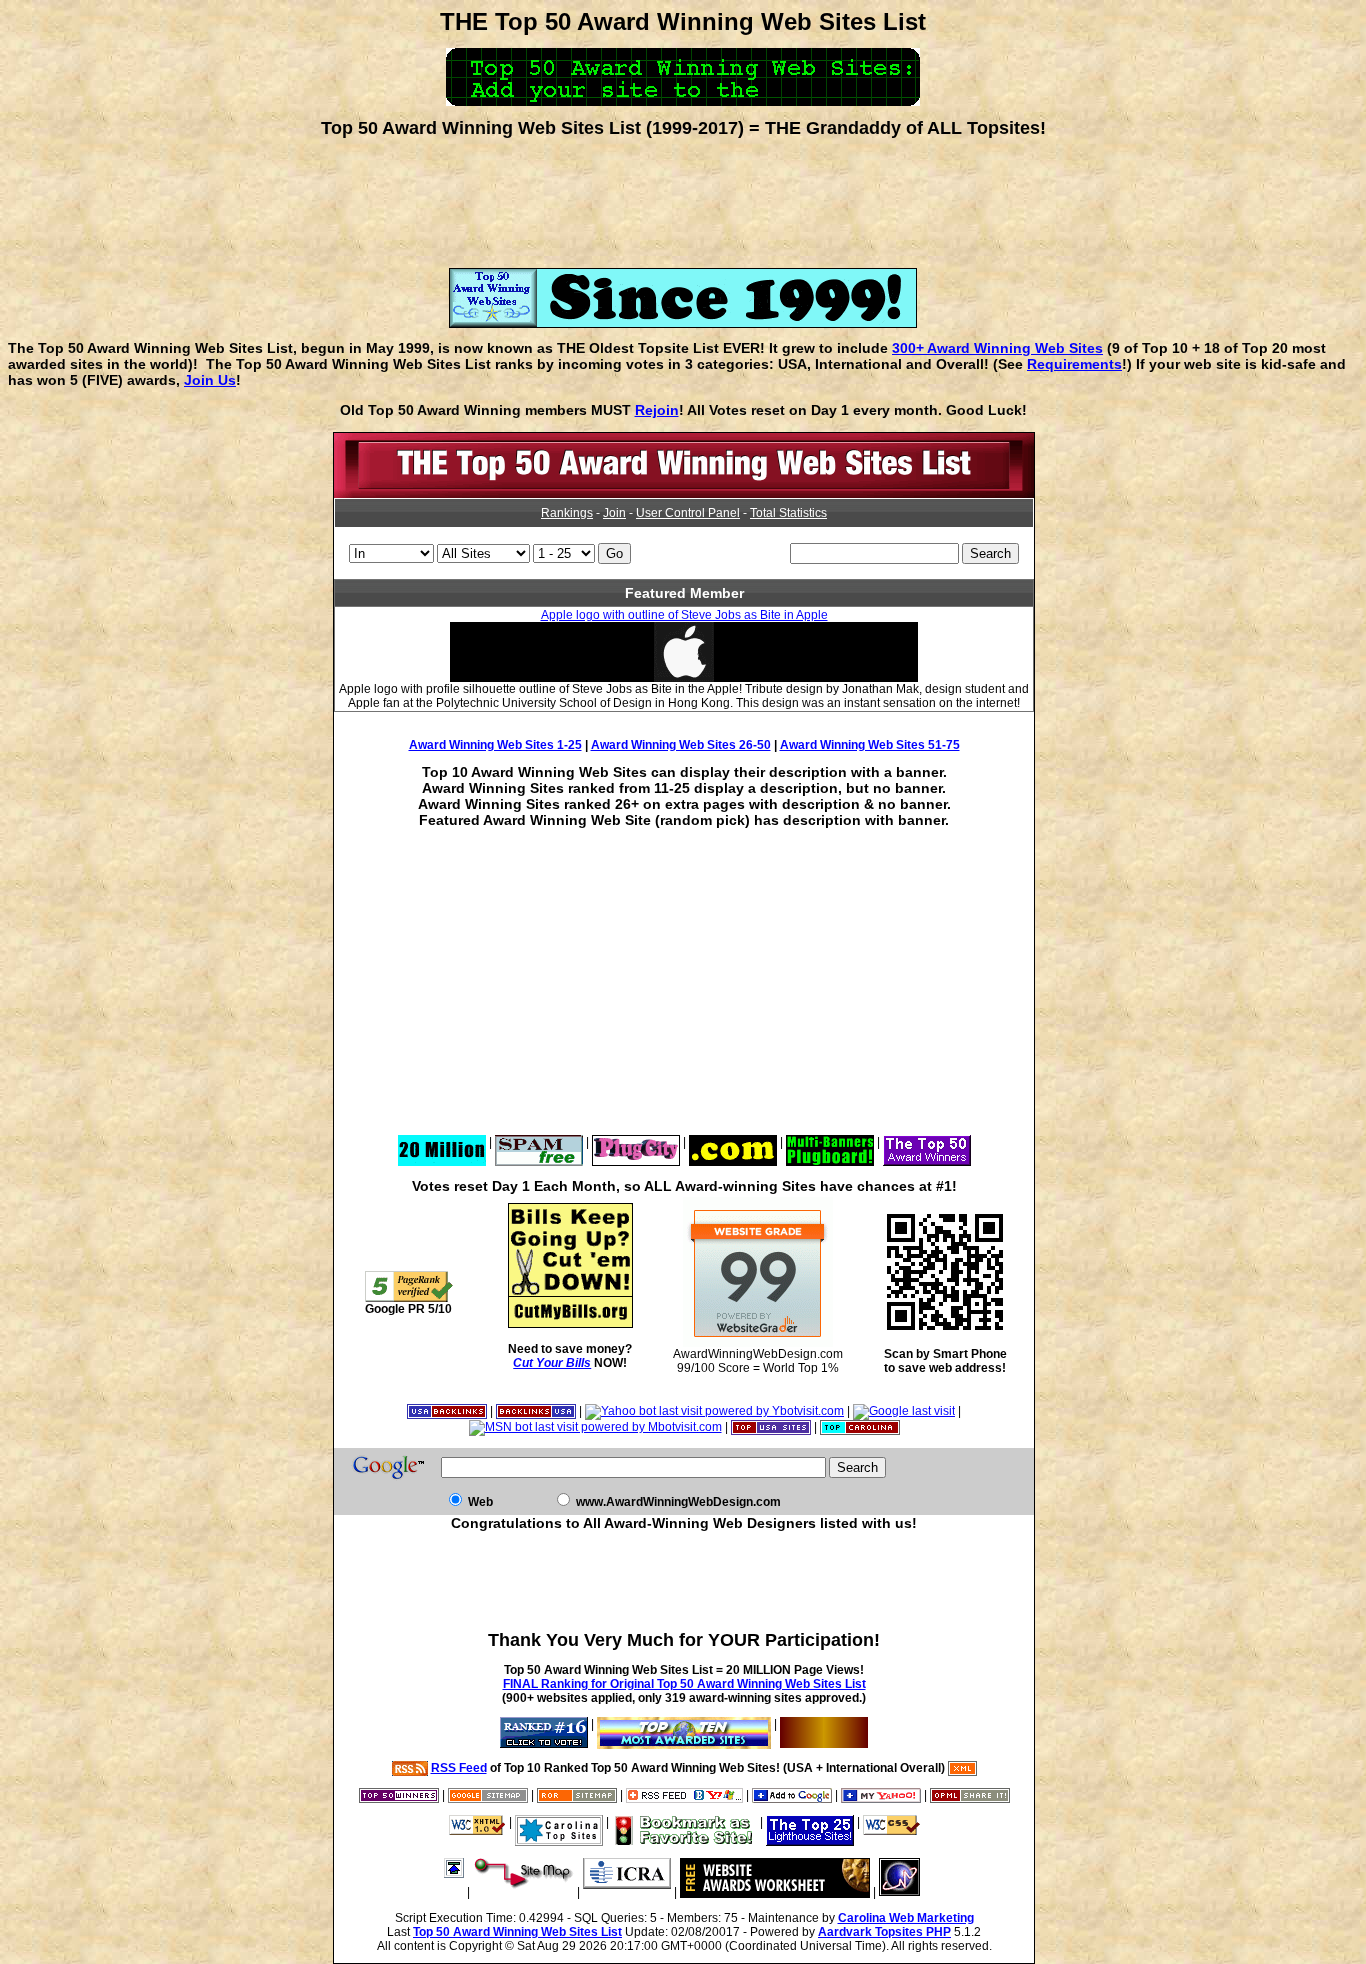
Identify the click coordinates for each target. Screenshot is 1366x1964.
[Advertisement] (683, 196)
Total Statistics (788, 513)
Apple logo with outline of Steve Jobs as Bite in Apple (684, 615)
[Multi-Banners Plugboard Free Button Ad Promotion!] (830, 1142)
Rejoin (657, 410)
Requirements (1074, 364)
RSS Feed (459, 1768)
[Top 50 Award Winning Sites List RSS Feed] (410, 1768)
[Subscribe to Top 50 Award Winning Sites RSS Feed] (684, 1795)
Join (614, 513)
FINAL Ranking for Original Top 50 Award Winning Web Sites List (684, 1684)
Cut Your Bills (552, 1363)
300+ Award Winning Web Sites (997, 348)
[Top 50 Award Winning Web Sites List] (684, 494)
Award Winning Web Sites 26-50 (681, 745)
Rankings (567, 513)
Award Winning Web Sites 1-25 (495, 745)
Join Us (210, 380)
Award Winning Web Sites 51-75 (870, 745)
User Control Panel (688, 513)
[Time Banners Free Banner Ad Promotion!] (733, 1142)
